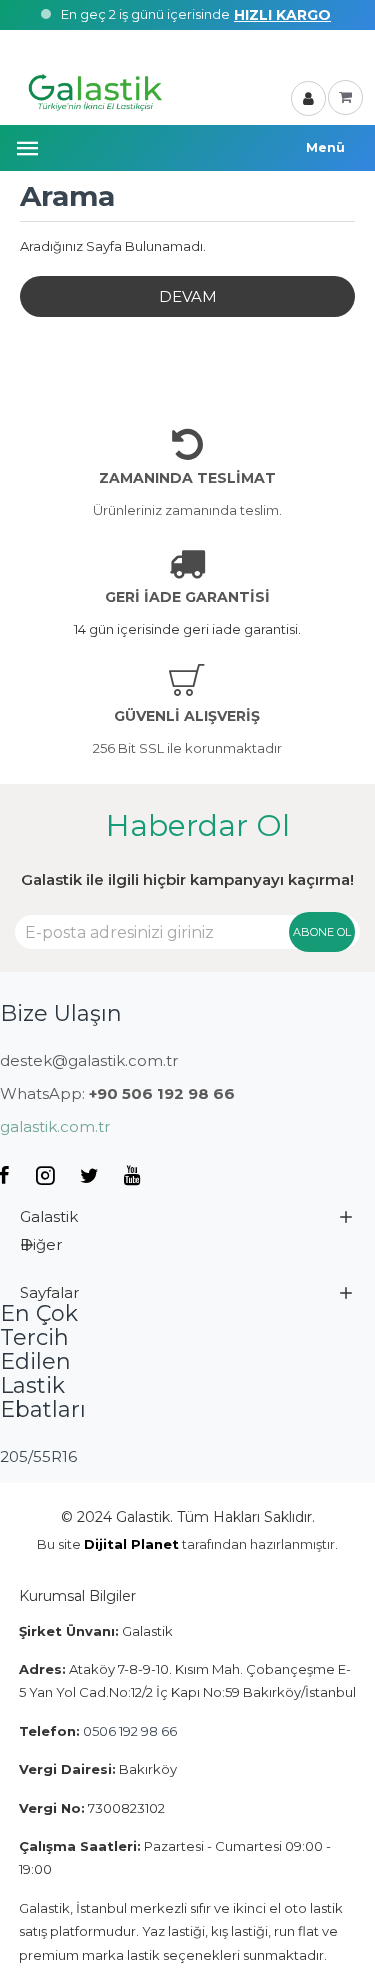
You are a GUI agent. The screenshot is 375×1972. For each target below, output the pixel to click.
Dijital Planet (131, 1544)
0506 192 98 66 (130, 1731)
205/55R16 (38, 1456)
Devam (188, 296)
